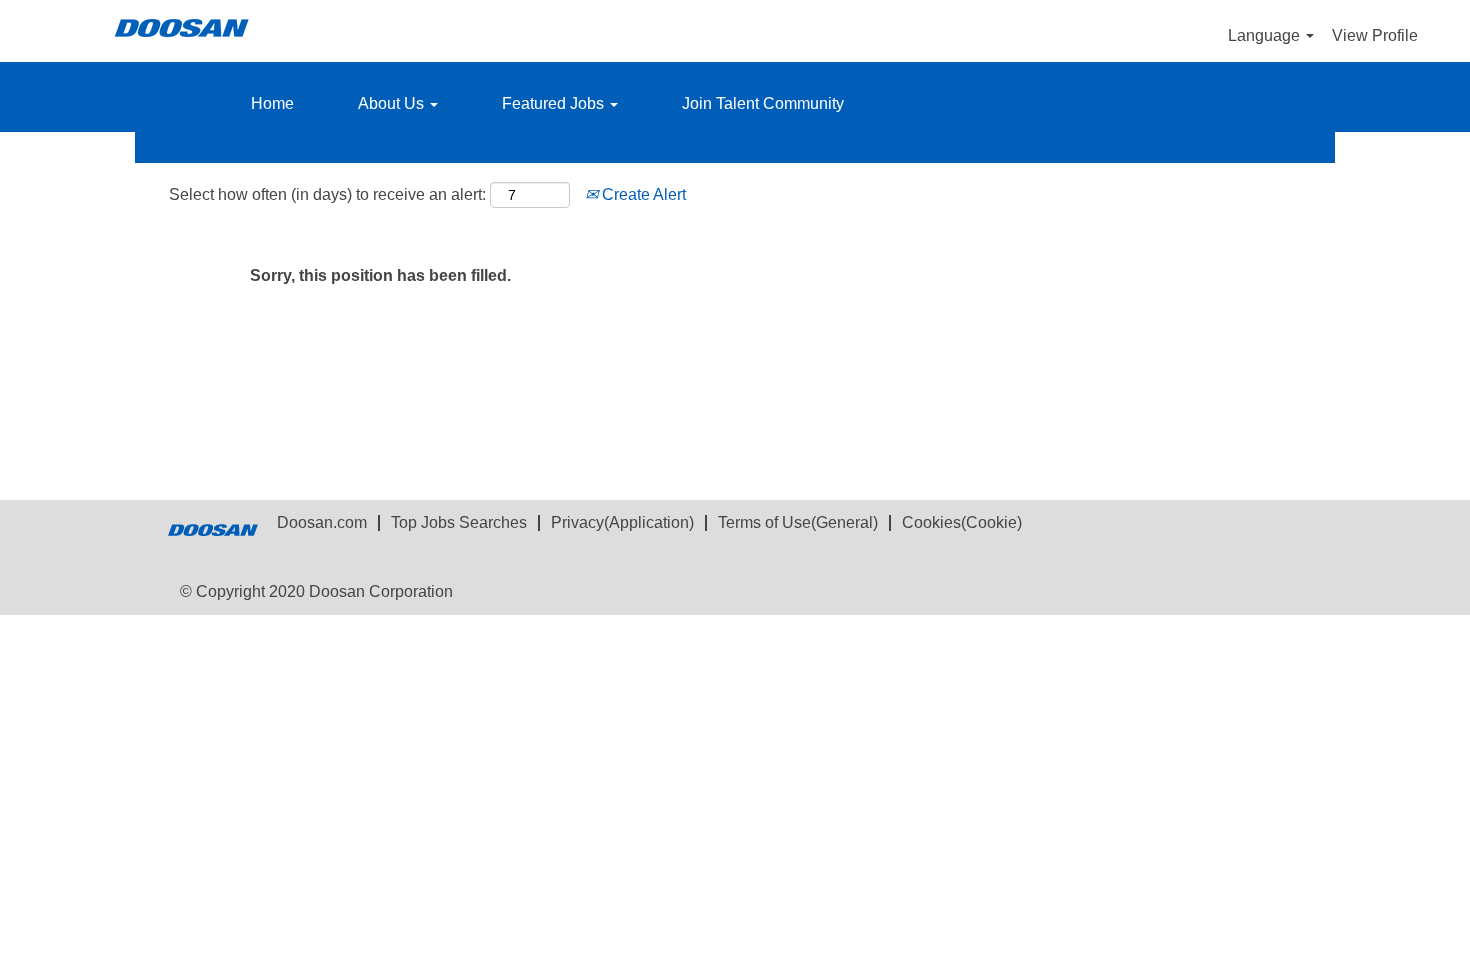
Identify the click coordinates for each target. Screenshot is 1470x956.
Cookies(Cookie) (962, 522)
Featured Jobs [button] (555, 103)
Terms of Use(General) (798, 522)
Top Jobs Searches (459, 522)
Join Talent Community (763, 103)
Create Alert (642, 194)
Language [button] (1266, 35)
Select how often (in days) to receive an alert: (327, 194)
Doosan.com (322, 522)
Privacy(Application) (622, 522)
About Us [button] (393, 103)
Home (272, 103)
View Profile (1375, 35)
